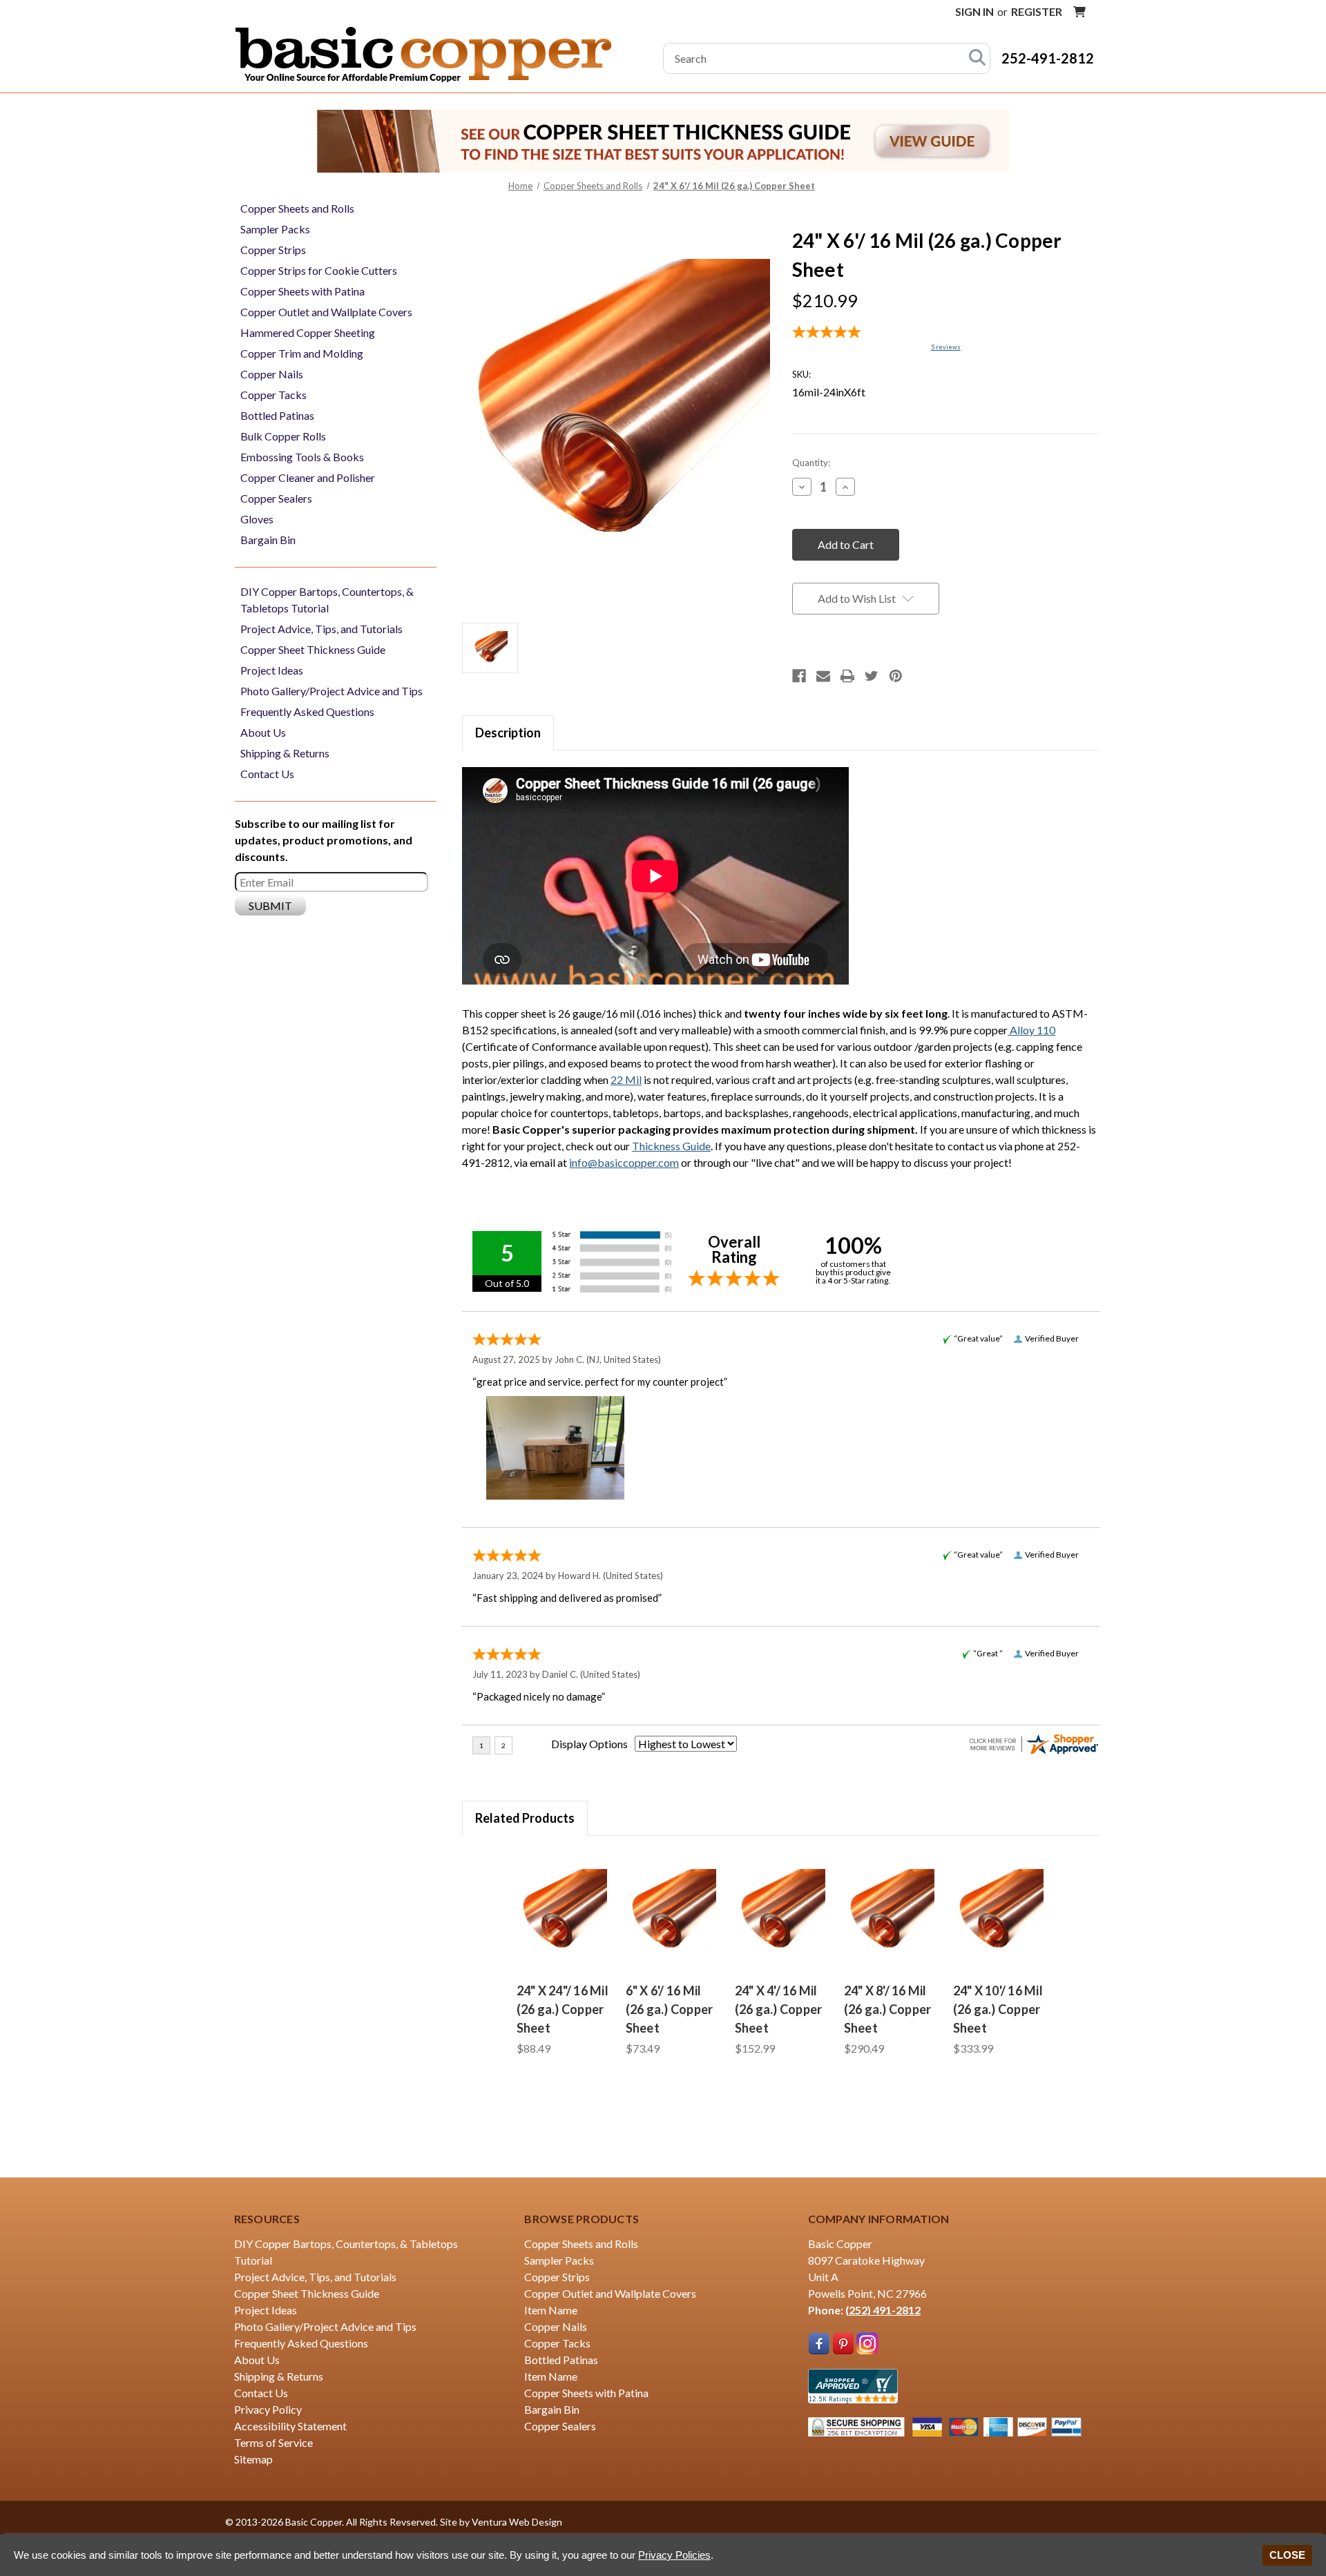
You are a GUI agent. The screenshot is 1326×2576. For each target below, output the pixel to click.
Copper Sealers (276, 498)
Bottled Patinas (277, 415)
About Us (263, 732)
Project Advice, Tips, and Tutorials (321, 629)
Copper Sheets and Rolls (297, 208)
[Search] (977, 58)
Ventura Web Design (517, 2522)
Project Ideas (272, 670)
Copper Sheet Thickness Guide (313, 649)
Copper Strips (273, 250)
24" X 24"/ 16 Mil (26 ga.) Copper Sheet (563, 2009)
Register (1037, 11)
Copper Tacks (273, 395)
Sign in (974, 11)
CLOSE (1287, 2555)
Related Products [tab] (525, 1818)
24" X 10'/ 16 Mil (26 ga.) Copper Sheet (998, 2009)
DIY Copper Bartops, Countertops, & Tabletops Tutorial (327, 600)
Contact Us (267, 774)
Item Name (551, 2310)
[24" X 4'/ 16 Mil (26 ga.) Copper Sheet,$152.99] (781, 1913)
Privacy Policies (674, 2555)
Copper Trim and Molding (302, 353)
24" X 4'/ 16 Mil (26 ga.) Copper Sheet (779, 2009)
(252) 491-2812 (883, 2310)
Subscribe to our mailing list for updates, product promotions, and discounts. (324, 840)
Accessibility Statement (290, 2426)
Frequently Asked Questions (307, 711)
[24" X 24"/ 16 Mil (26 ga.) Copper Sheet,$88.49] (563, 1913)
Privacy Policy (268, 2409)
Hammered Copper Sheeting (308, 332)
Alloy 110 (1031, 1030)
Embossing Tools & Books (302, 457)
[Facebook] (799, 676)
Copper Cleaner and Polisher (308, 477)
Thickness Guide (671, 1146)
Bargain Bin (268, 540)
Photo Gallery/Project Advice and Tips (331, 691)
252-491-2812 (1048, 58)
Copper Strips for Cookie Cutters (319, 270)
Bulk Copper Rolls (283, 436)
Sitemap (253, 2459)
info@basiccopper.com (624, 1162)
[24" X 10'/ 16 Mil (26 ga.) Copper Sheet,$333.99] (999, 1913)
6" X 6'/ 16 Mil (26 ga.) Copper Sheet (670, 2009)
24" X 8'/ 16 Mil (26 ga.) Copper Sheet (888, 2009)
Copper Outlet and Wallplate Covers (326, 312)
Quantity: (811, 463)
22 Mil (626, 1079)
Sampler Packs (275, 229)
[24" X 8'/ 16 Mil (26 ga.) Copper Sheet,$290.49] (890, 1913)
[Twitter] (872, 676)
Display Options (589, 1744)
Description (508, 733)
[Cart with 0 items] (1079, 12)
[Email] (823, 676)
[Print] (847, 676)
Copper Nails (272, 374)
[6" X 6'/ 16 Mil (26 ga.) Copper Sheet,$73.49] (672, 1913)
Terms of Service (273, 2442)
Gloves (257, 519)
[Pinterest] (896, 676)
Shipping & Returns (285, 753)
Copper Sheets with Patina (302, 291)
